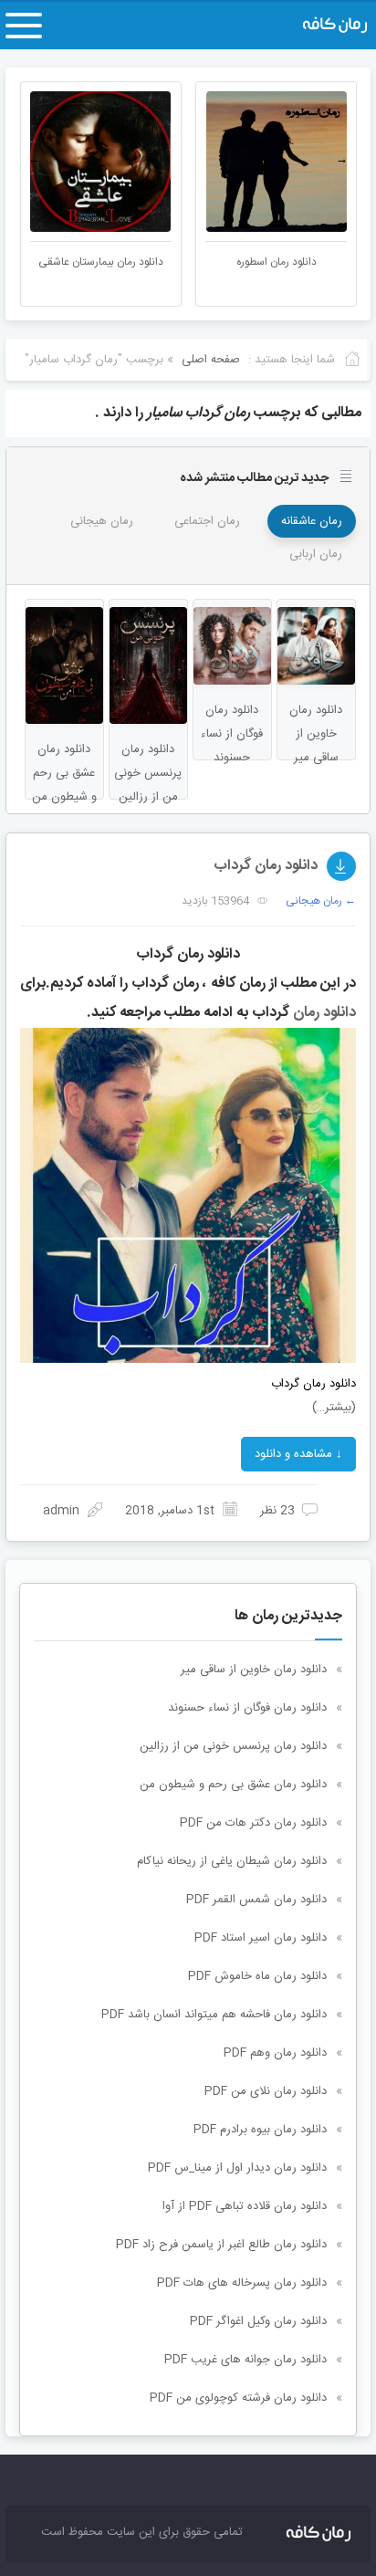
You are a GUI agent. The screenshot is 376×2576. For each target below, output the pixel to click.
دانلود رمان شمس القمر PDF (256, 1900)
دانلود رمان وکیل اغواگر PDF (258, 2321)
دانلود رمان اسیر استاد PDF (261, 1938)
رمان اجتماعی (207, 521)
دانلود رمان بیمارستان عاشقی (101, 262)
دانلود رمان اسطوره (277, 262)
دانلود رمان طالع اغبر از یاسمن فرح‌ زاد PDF (221, 2245)
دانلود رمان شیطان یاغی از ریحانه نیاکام (232, 1861)
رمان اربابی (316, 554)
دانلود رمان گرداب (266, 866)
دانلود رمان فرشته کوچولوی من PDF (238, 2398)
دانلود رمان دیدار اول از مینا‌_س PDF (237, 2168)
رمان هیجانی (102, 521)
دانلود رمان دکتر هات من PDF (253, 1823)
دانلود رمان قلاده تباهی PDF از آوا (245, 2206)
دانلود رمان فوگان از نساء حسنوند (247, 1708)
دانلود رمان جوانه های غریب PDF (245, 2360)
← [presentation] (34, 160)
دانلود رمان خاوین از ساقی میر (254, 1670)
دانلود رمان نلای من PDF (266, 2091)
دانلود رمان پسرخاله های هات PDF (242, 2283)
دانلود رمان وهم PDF (275, 2053)
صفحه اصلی (211, 360)
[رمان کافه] (316, 26)
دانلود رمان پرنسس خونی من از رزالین (233, 1746)
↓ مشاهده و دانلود (298, 1454)
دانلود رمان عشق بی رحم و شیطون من (233, 1785)
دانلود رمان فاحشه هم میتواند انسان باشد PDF (214, 2015)
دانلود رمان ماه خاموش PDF (257, 1976)
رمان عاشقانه (312, 521)
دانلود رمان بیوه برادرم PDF (260, 2130)
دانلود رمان (324, 1013)
